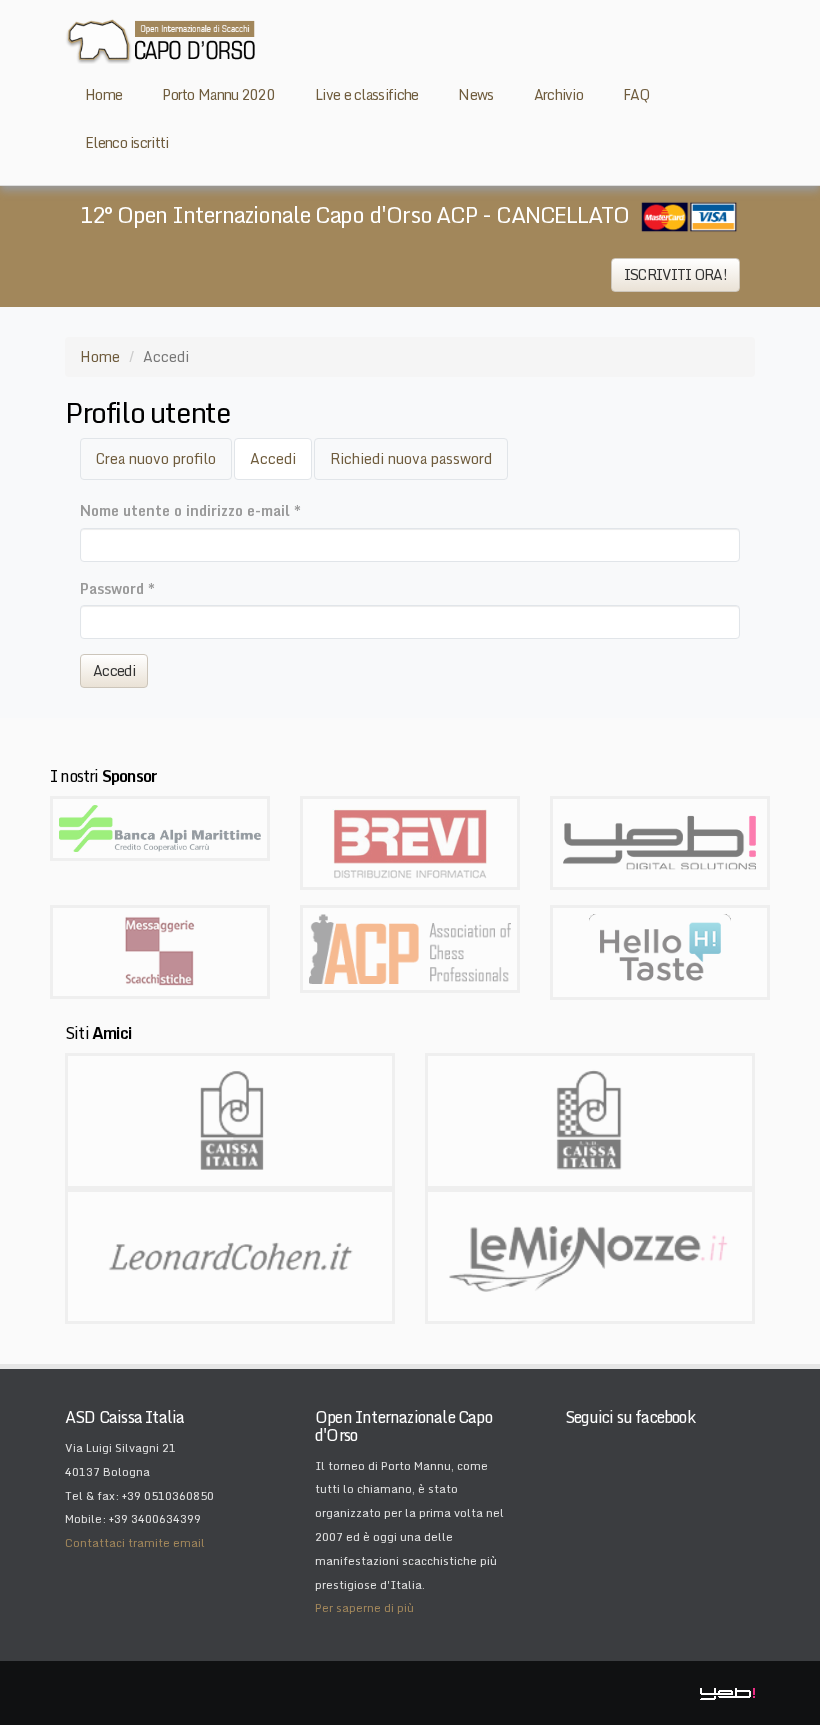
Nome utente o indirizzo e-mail (190, 510)
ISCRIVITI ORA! (675, 274)
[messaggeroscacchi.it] (160, 950)
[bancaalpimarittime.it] (160, 826)
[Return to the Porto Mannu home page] (160, 41)
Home (100, 356)
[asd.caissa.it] (590, 1118)
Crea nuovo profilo (156, 458)
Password (117, 588)
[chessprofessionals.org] (410, 947)
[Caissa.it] (230, 1118)
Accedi (281, 463)
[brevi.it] (410, 841)
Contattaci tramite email (135, 1543)
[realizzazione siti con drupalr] (660, 841)
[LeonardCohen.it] (230, 1254)
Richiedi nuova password (411, 458)
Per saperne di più (364, 1608)
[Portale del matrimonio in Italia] (590, 1254)
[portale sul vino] (659, 950)
